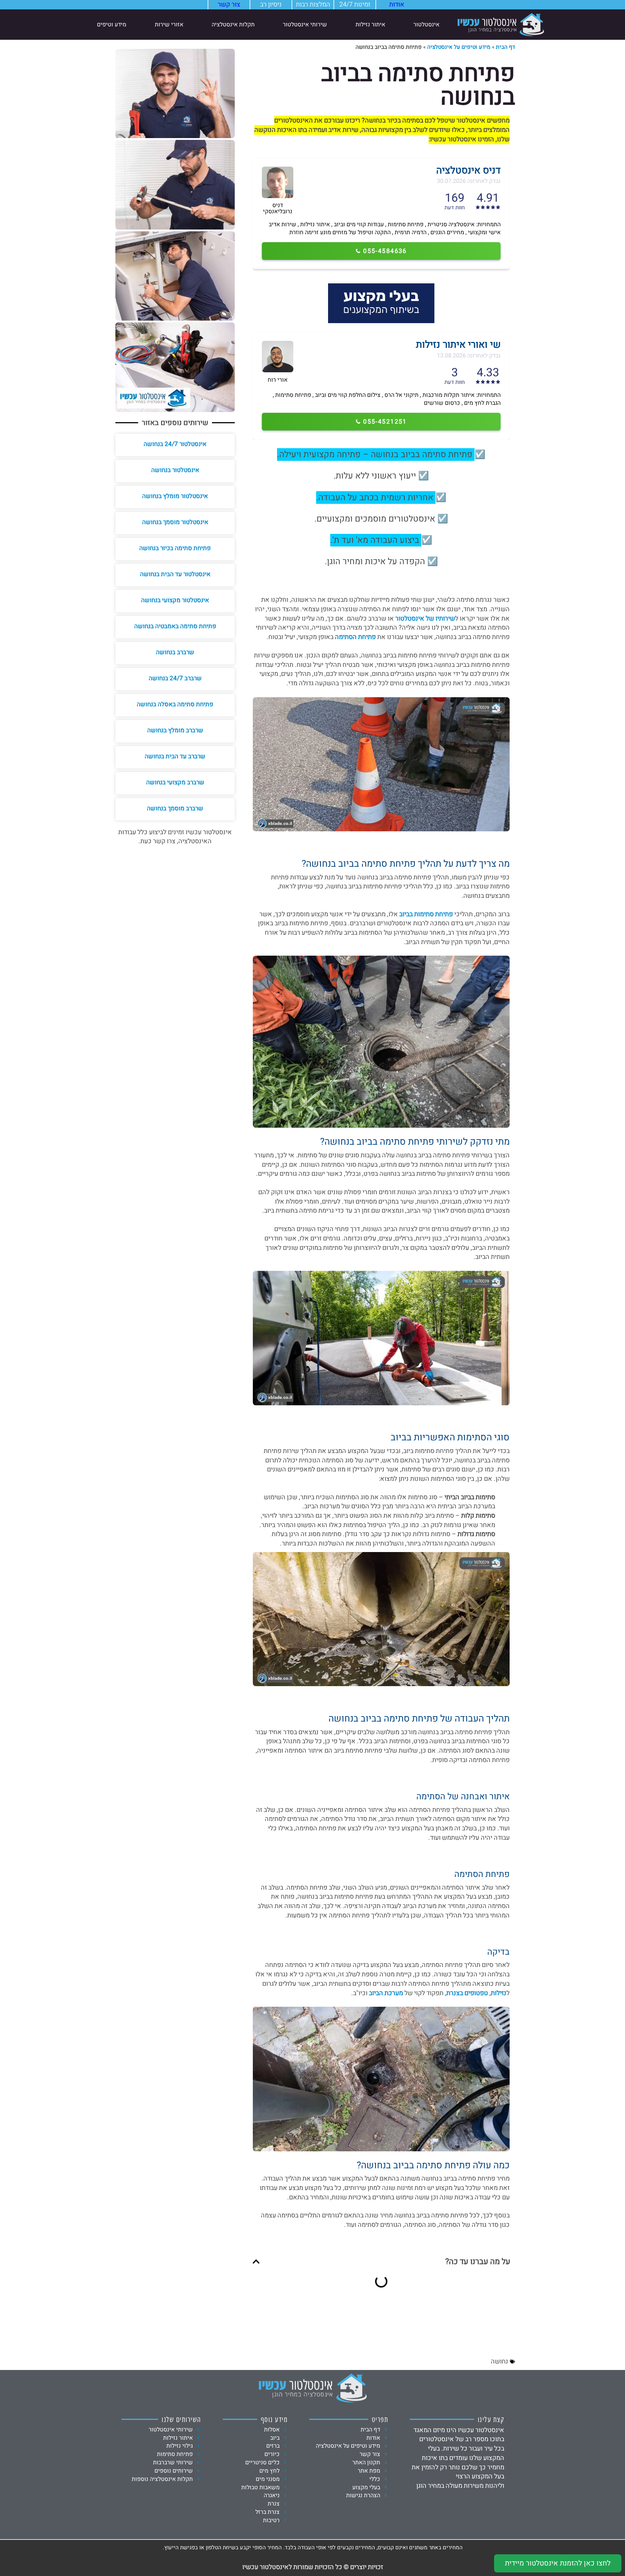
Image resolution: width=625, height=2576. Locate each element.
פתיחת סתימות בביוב (426, 914)
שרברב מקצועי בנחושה (175, 782)
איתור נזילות (370, 25)
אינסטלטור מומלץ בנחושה (175, 496)
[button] (256, 2262)
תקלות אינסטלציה (233, 25)
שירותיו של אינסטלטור (425, 619)
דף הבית (505, 47)
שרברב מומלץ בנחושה (175, 730)
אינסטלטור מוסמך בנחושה (175, 522)
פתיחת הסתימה (355, 637)
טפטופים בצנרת (467, 1993)
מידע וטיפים (112, 25)
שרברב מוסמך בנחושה (175, 808)
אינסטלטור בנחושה (175, 470)
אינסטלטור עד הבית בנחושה (175, 574)
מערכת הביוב (386, 1993)
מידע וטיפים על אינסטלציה (459, 47)
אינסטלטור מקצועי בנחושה (175, 600)
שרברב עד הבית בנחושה (175, 756)
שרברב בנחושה (175, 652)
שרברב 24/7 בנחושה (175, 678)
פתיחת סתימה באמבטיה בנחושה (175, 626)
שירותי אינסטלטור (305, 25)
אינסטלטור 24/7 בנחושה (175, 444)
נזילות (499, 1993)
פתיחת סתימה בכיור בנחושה (175, 548)
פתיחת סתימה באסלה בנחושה (175, 704)
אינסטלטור (426, 25)
